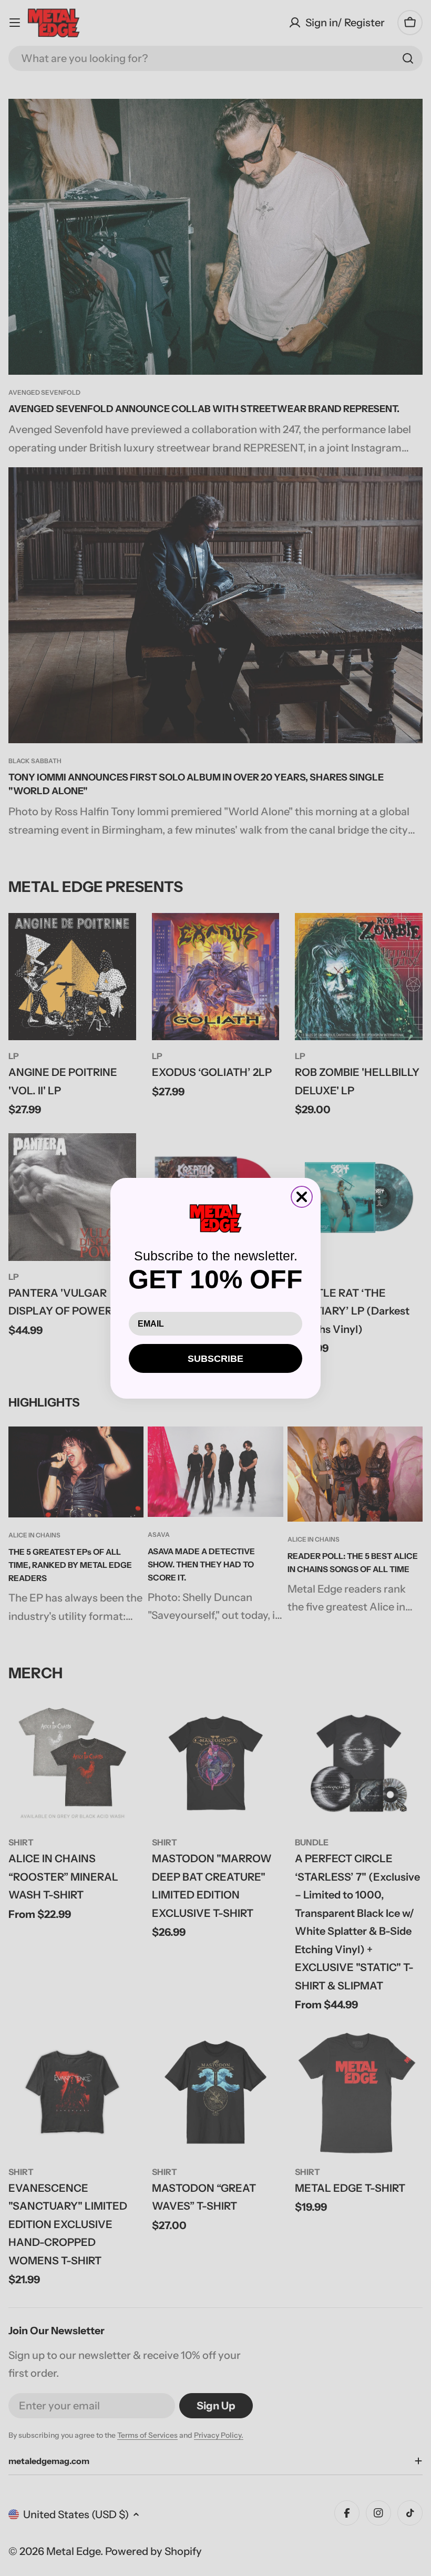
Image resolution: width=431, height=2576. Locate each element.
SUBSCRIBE (215, 1359)
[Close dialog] (302, 1197)
